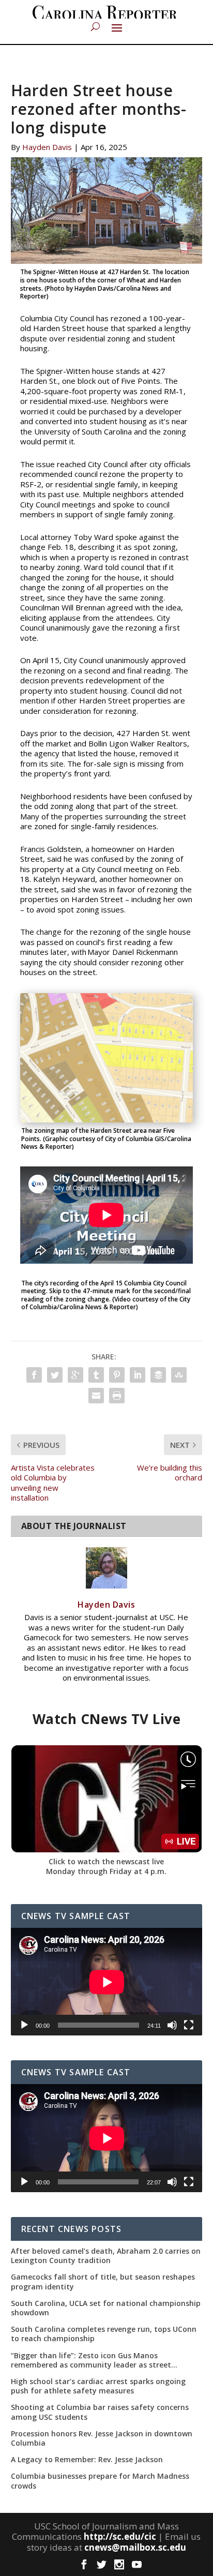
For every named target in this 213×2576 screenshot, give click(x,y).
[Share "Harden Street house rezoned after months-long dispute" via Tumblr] (96, 1375)
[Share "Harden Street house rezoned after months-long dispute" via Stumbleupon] (179, 1375)
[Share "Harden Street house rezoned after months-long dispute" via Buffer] (158, 1375)
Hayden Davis (47, 147)
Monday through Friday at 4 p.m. (106, 1871)
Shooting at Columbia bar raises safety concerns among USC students (100, 2412)
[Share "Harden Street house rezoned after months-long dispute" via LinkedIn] (138, 1375)
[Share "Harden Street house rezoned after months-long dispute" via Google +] (75, 1375)
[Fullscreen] (189, 2025)
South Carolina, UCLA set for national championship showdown (106, 2308)
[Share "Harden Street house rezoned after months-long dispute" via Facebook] (34, 1375)
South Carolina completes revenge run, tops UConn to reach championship (104, 2334)
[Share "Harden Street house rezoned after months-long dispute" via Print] (117, 1396)
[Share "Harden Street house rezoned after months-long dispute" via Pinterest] (117, 1375)
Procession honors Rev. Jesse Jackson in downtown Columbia (102, 2438)
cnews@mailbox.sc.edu (135, 2547)
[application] (107, 1982)
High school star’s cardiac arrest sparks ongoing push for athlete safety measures (98, 2386)
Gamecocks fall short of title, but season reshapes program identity (103, 2282)
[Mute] (172, 2025)
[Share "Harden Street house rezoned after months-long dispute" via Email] (96, 1396)
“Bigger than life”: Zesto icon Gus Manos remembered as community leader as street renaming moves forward (91, 2360)
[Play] (24, 2025)
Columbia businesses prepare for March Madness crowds (100, 2481)
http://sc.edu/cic (120, 2536)
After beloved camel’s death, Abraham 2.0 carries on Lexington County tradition (106, 2256)
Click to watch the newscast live (106, 1861)
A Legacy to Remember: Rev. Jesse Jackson (87, 2460)
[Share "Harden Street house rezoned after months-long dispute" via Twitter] (55, 1375)
